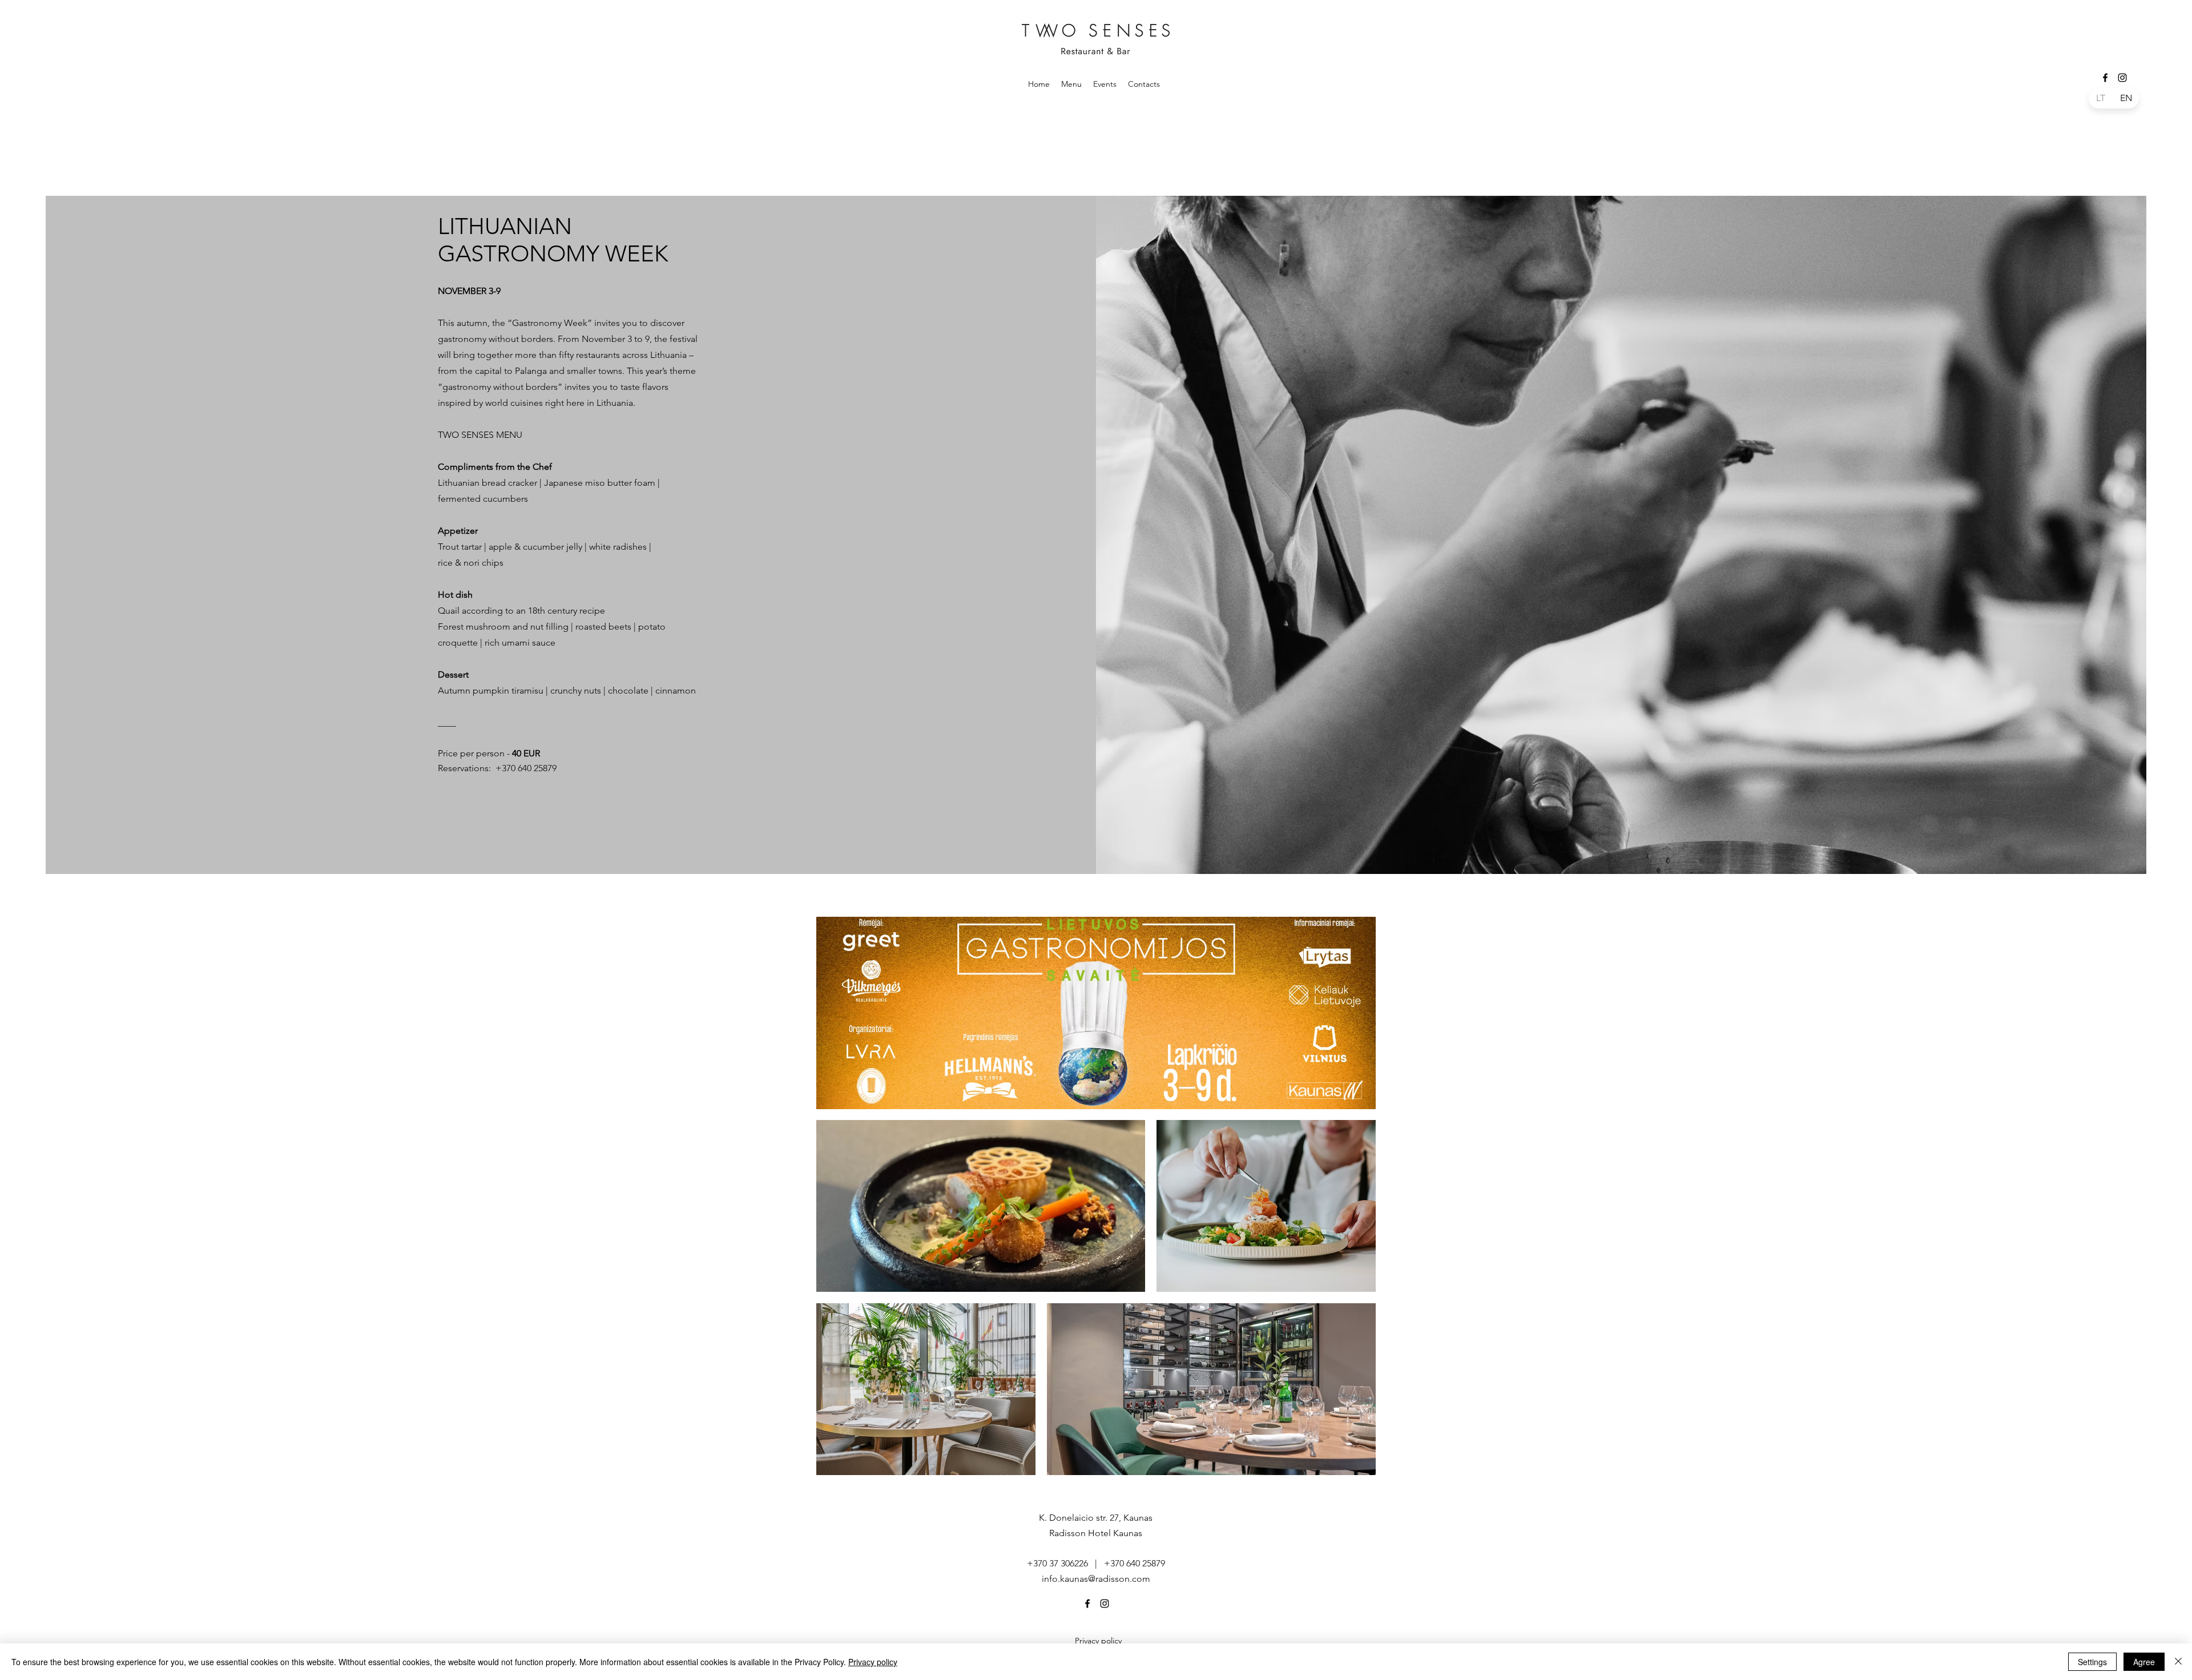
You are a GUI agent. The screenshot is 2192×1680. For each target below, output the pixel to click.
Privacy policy (873, 1662)
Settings (2092, 1662)
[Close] (2178, 1662)
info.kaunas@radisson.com (1096, 1579)
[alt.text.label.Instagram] (2122, 78)
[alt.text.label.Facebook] (2105, 78)
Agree (2144, 1662)
